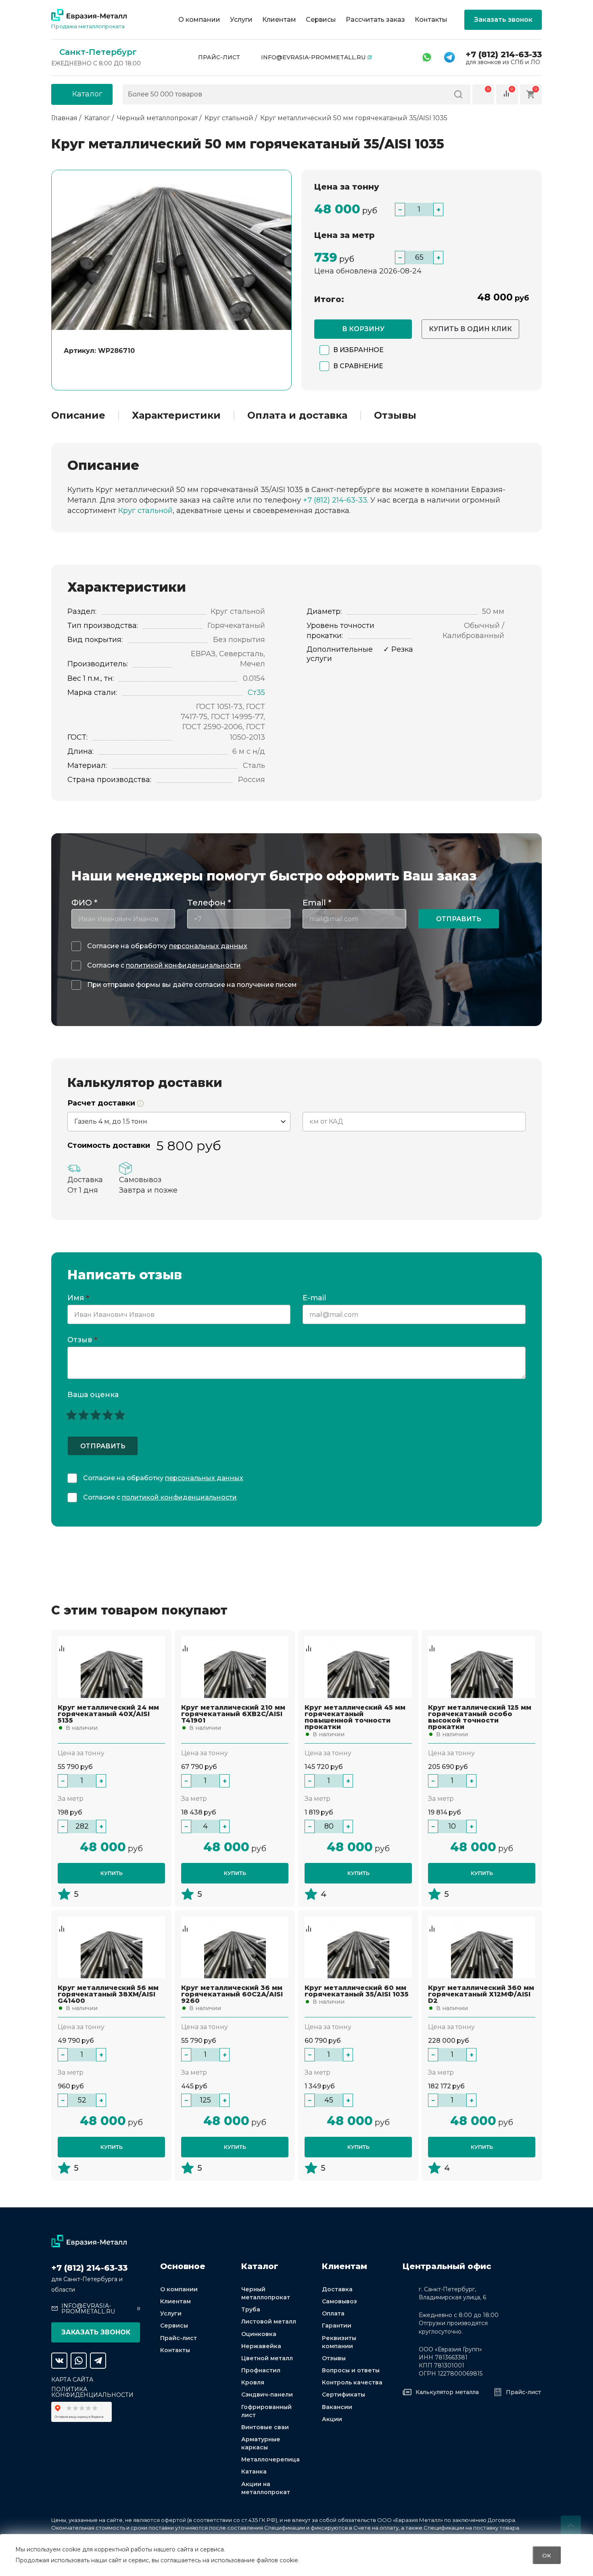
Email (317, 903)
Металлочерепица (270, 2459)
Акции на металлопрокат (266, 2488)
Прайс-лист (219, 57)
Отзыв (82, 1340)
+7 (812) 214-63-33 (504, 54)
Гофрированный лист (266, 2411)
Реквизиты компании (339, 2342)
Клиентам (279, 20)
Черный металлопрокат (266, 2293)
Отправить (459, 919)
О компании (199, 20)
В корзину (363, 329)
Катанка (254, 2472)
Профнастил (261, 2370)
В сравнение (358, 366)
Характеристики (176, 415)
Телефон (209, 903)
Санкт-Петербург (98, 52)
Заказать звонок (503, 20)
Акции (332, 2419)
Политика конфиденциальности (92, 2392)
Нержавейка (261, 2346)
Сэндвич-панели (267, 2395)
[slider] (96, 1415)
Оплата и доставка (297, 415)
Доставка (337, 2289)
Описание (78, 415)
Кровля (253, 2382)
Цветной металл (267, 2358)
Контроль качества (352, 2382)
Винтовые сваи (265, 2427)
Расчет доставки (102, 1103)
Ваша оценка (93, 1395)
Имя (78, 1298)
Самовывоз (339, 2301)
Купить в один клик (470, 329)
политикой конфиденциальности (183, 965)
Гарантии (337, 2326)
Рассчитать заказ (375, 20)
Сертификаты (343, 2395)
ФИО (84, 903)
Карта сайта (72, 2380)
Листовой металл (269, 2322)
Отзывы (395, 415)
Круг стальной (145, 511)
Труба (251, 2309)
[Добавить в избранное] (62, 1640)
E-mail (315, 1298)
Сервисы (321, 20)
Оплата (333, 2313)
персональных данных (208, 946)
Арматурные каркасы (261, 2443)
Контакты (431, 20)
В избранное (358, 350)
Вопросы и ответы (351, 2370)
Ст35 (256, 692)
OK (547, 2555)
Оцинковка (259, 2334)
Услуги (241, 20)
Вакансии (337, 2407)
